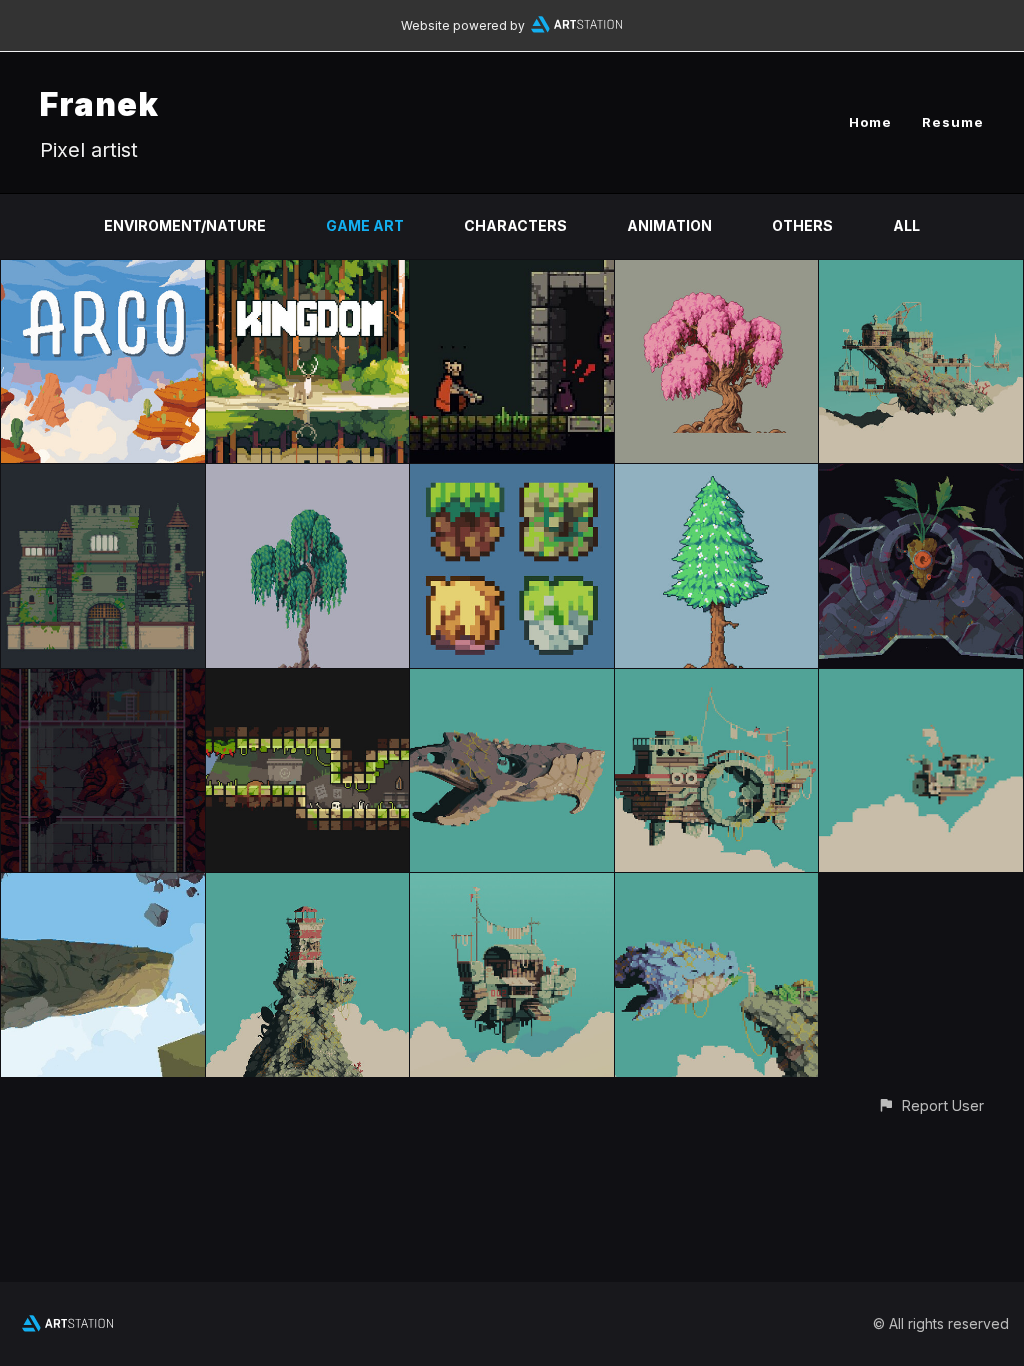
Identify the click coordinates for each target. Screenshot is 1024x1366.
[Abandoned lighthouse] (308, 884)
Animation (669, 225)
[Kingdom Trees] (308, 475)
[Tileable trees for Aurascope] (717, 475)
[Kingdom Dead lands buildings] (103, 475)
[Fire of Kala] (512, 271)
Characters (515, 225)
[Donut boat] (717, 680)
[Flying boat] (512, 884)
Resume (953, 122)
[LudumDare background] (921, 475)
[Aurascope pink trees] (717, 271)
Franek (99, 104)
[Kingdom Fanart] (308, 271)
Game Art (365, 225)
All (906, 225)
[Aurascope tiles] (512, 475)
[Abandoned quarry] (921, 271)
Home (870, 122)
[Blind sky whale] (512, 680)
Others (802, 225)
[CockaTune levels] (308, 680)
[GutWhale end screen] (103, 884)
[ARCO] (103, 271)
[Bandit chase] (921, 680)
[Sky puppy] (717, 884)
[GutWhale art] (103, 680)
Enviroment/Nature (185, 225)
